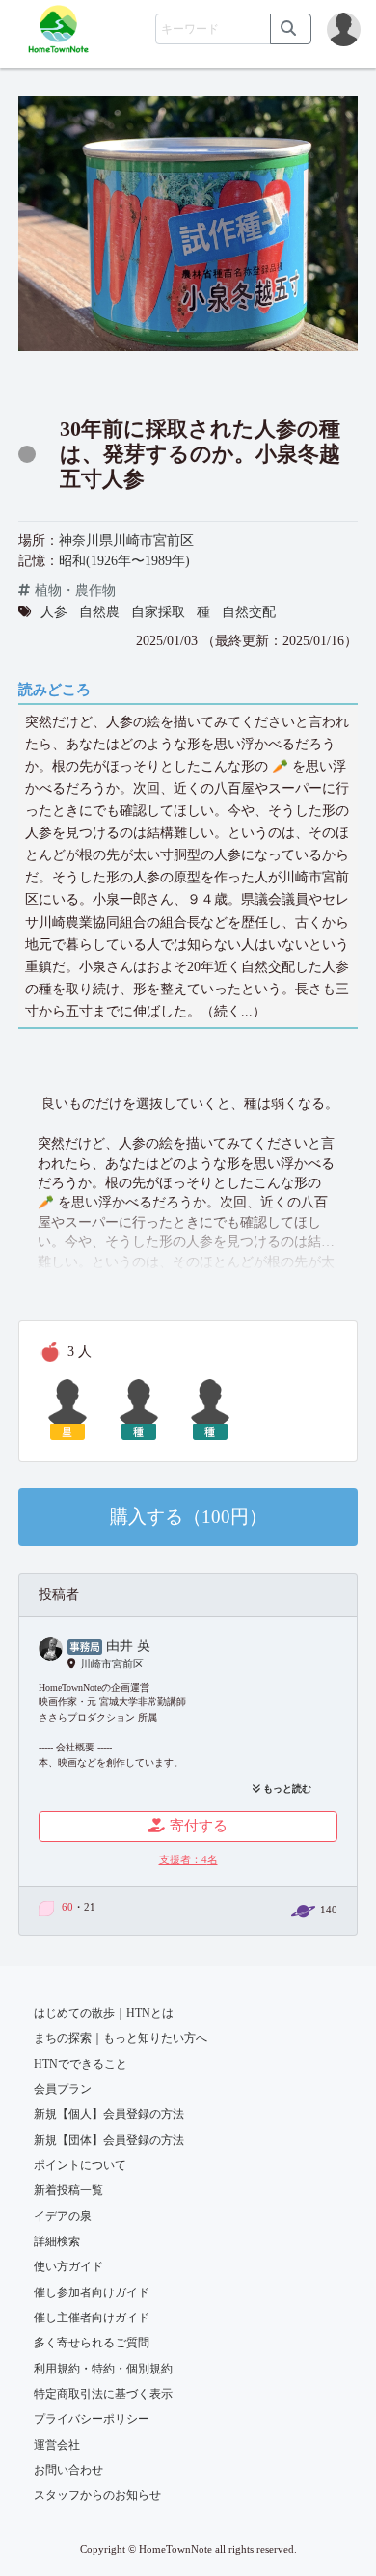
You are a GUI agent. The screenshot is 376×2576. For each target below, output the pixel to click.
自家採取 (158, 612)
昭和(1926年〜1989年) (124, 561)
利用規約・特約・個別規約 (103, 2369)
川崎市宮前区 (112, 1664)
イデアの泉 (63, 2216)
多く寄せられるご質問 (92, 2343)
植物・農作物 (75, 591)
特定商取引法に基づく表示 (103, 2394)
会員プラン (63, 2089)
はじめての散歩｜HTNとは (104, 2013)
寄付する (199, 1826)
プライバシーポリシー (92, 2419)
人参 (54, 612)
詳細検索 (57, 2241)
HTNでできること (81, 2064)
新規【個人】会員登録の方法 (109, 2114)
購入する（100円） (188, 1517)
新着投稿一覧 (68, 2190)
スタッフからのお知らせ (97, 2495)
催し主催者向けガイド (92, 2318)
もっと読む (286, 1789)
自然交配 (249, 612)
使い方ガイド (68, 2266)
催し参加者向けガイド (92, 2292)
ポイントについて (80, 2165)
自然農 (99, 612)
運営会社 (57, 2445)
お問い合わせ (68, 2470)
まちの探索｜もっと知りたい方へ (121, 2038)
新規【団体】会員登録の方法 (109, 2140)
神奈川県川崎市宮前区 (126, 541)
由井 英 (128, 1646)
